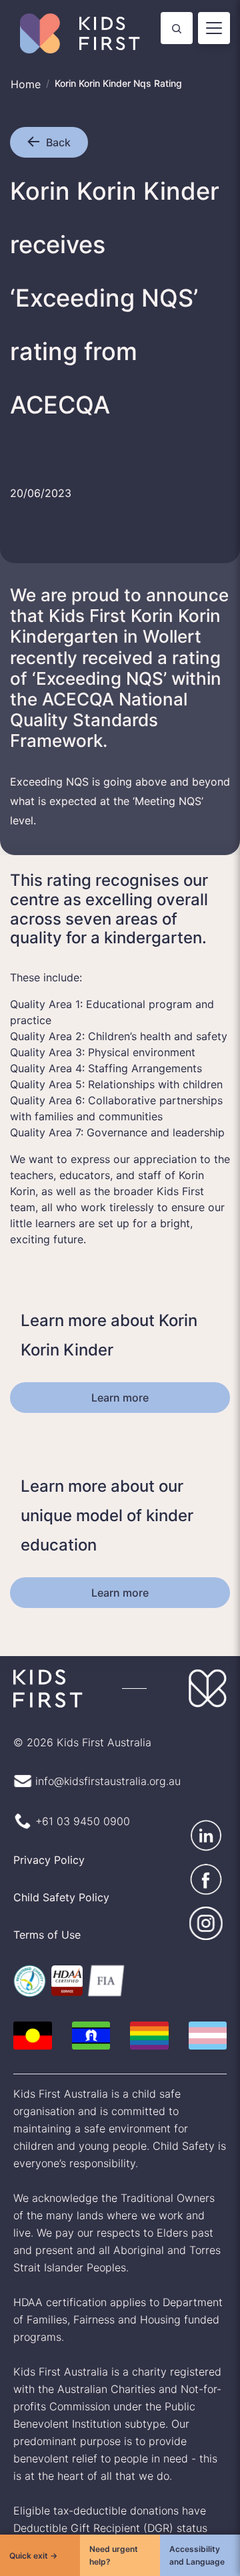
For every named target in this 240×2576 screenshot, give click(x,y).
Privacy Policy (48, 1840)
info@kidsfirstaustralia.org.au (106, 1762)
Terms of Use (45, 1915)
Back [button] (58, 142)
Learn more (120, 1378)
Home (25, 84)
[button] (37, 142)
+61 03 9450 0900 (79, 1802)
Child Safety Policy (59, 1878)
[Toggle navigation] (214, 28)
